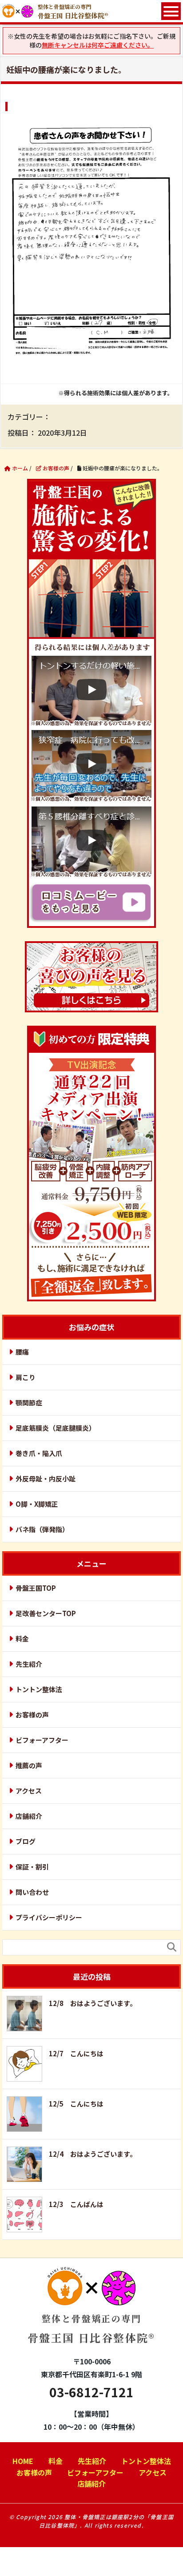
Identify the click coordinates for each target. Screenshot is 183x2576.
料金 (22, 1639)
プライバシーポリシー (49, 1917)
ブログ (26, 1841)
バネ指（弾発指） (42, 1529)
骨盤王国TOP (36, 1588)
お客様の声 (32, 1715)
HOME (23, 2461)
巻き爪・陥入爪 (39, 1453)
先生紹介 (29, 1664)
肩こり (26, 1377)
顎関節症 (29, 1402)
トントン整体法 (39, 1689)
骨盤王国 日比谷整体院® (91, 2329)
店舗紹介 (29, 1816)
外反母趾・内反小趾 (46, 1479)
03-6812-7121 (91, 2392)
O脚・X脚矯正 (37, 1504)
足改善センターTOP (46, 1613)
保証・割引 (32, 1867)
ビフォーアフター (42, 1740)
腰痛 (22, 1352)
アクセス (29, 1791)
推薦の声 (29, 1765)
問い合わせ (32, 1892)
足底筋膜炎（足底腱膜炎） (56, 1428)
